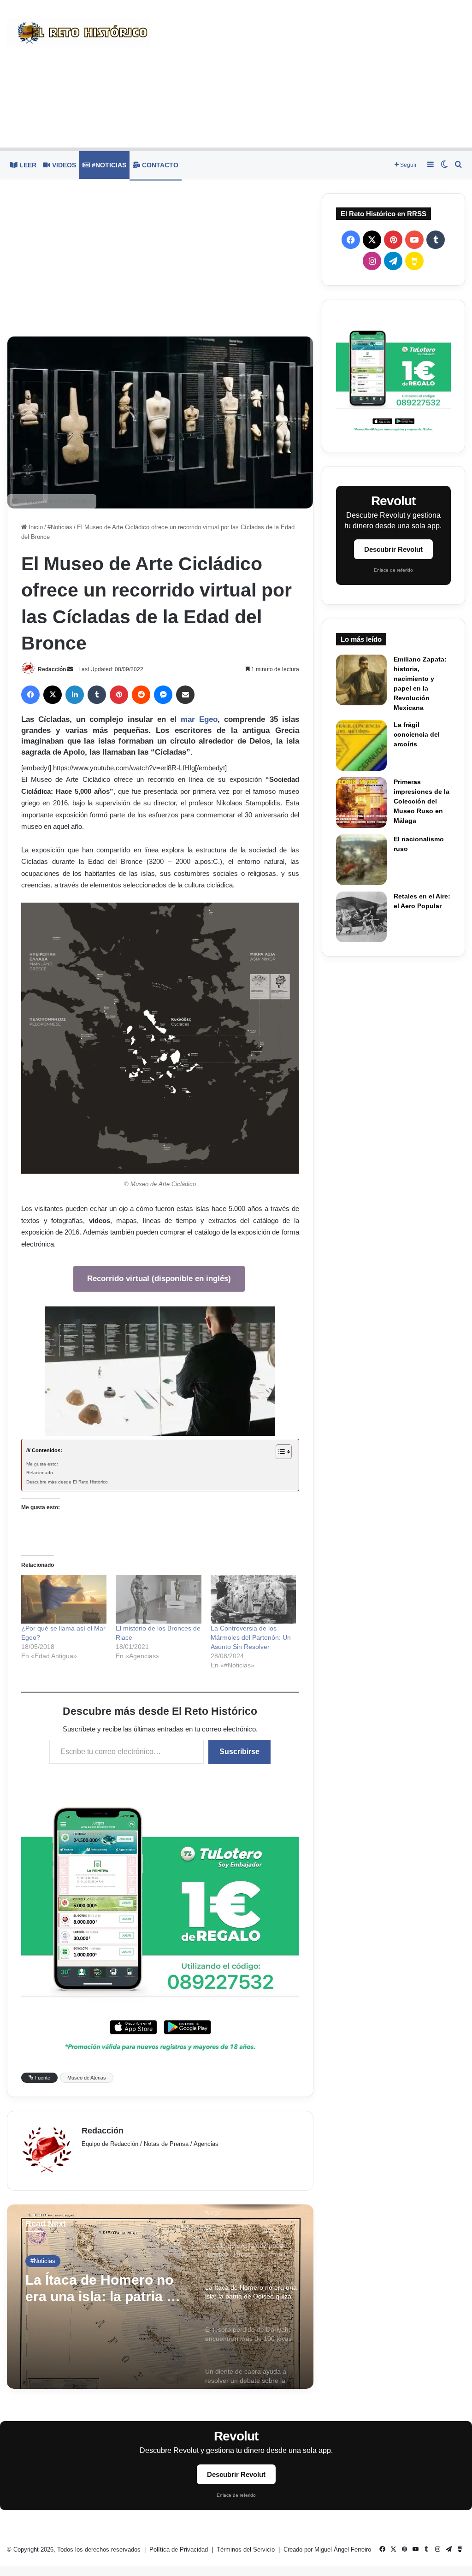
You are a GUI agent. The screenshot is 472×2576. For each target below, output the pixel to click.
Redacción (52, 669)
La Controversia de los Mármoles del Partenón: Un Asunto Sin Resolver (251, 1637)
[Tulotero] (393, 376)
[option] (160, 2297)
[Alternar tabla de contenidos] (279, 1452)
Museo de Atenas (87, 2078)
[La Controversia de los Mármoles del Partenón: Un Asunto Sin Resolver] (253, 1599)
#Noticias (108, 165)
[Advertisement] (315, 74)
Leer (27, 165)
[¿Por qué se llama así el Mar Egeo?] (64, 1599)
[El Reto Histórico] (79, 33)
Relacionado (40, 1473)
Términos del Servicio (247, 2549)
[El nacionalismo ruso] (361, 860)
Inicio (35, 527)
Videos (63, 165)
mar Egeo (199, 719)
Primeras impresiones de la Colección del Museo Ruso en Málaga (422, 801)
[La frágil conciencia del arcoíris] (361, 745)
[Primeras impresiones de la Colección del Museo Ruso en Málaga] (361, 803)
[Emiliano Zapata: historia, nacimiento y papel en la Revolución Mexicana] (361, 680)
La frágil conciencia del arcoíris (417, 734)
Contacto (159, 165)
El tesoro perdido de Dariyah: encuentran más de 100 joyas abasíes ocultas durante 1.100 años (104, 2289)
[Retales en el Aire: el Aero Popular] (361, 917)
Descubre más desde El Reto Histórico (67, 1482)
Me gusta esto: (42, 1464)
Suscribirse (239, 1752)
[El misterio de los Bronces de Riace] (158, 1599)
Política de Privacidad (180, 2549)
